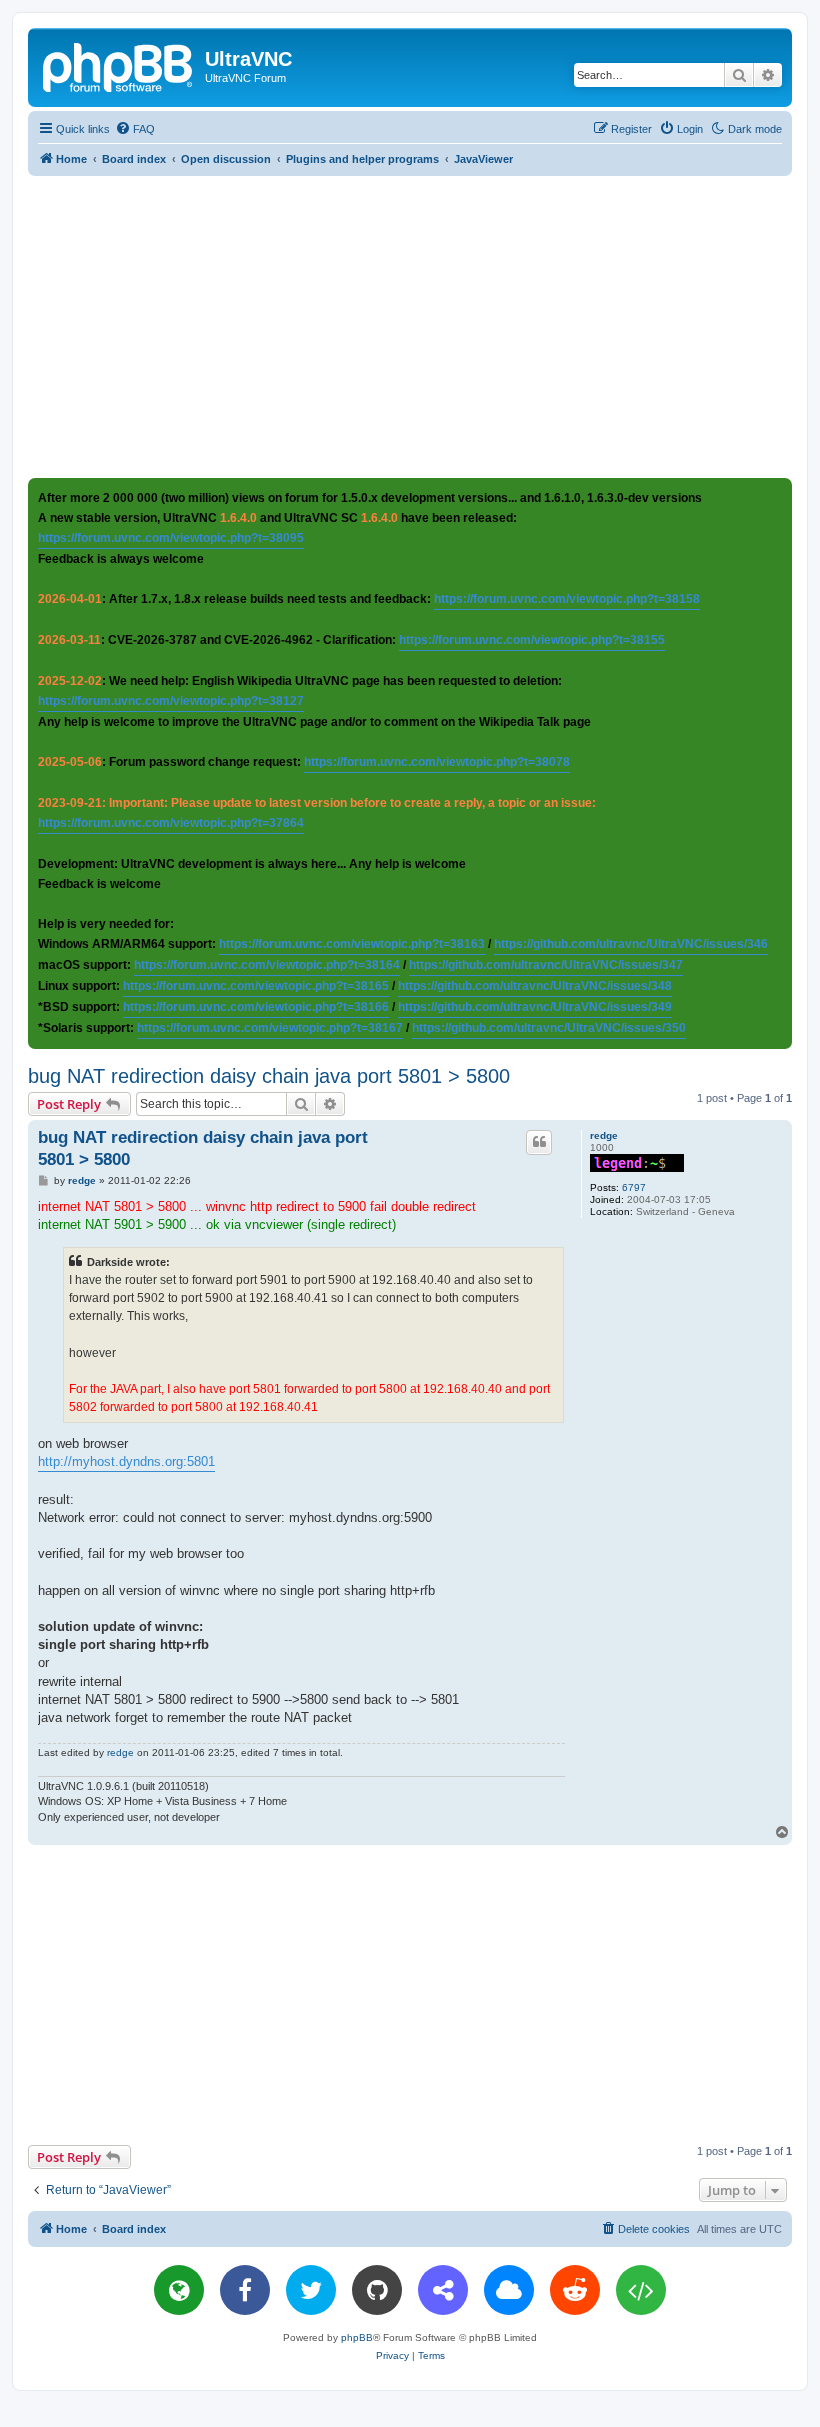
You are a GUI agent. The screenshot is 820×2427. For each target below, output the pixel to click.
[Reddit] (575, 2290)
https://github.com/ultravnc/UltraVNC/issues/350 (549, 1028)
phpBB (357, 2337)
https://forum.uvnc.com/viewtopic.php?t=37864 (171, 823)
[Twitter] (311, 2290)
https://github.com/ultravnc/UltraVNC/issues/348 (535, 986)
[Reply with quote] (539, 1142)
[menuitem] (135, 129)
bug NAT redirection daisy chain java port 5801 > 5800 (269, 1076)
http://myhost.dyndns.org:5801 (126, 1461)
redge (604, 1135)
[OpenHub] (641, 2290)
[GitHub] (377, 2290)
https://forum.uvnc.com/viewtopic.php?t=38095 (171, 538)
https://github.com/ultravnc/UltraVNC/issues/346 (631, 944)
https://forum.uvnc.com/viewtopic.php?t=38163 (352, 944)
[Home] (119, 65)
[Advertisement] (424, 326)
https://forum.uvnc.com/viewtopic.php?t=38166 (256, 1007)
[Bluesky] (509, 2290)
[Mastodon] (443, 2290)
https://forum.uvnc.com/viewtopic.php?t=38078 (437, 762)
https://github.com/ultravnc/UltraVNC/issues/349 (535, 1007)
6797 (634, 1187)
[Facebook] (245, 2290)
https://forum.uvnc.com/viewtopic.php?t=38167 (270, 1028)
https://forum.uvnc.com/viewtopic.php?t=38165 (256, 986)
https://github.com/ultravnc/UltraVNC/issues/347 (546, 965)
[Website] (179, 2290)
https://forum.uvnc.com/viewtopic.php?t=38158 (567, 599)
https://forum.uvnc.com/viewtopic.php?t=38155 (532, 640)
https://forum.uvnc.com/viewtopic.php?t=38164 (267, 965)
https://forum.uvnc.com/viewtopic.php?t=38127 (171, 701)
